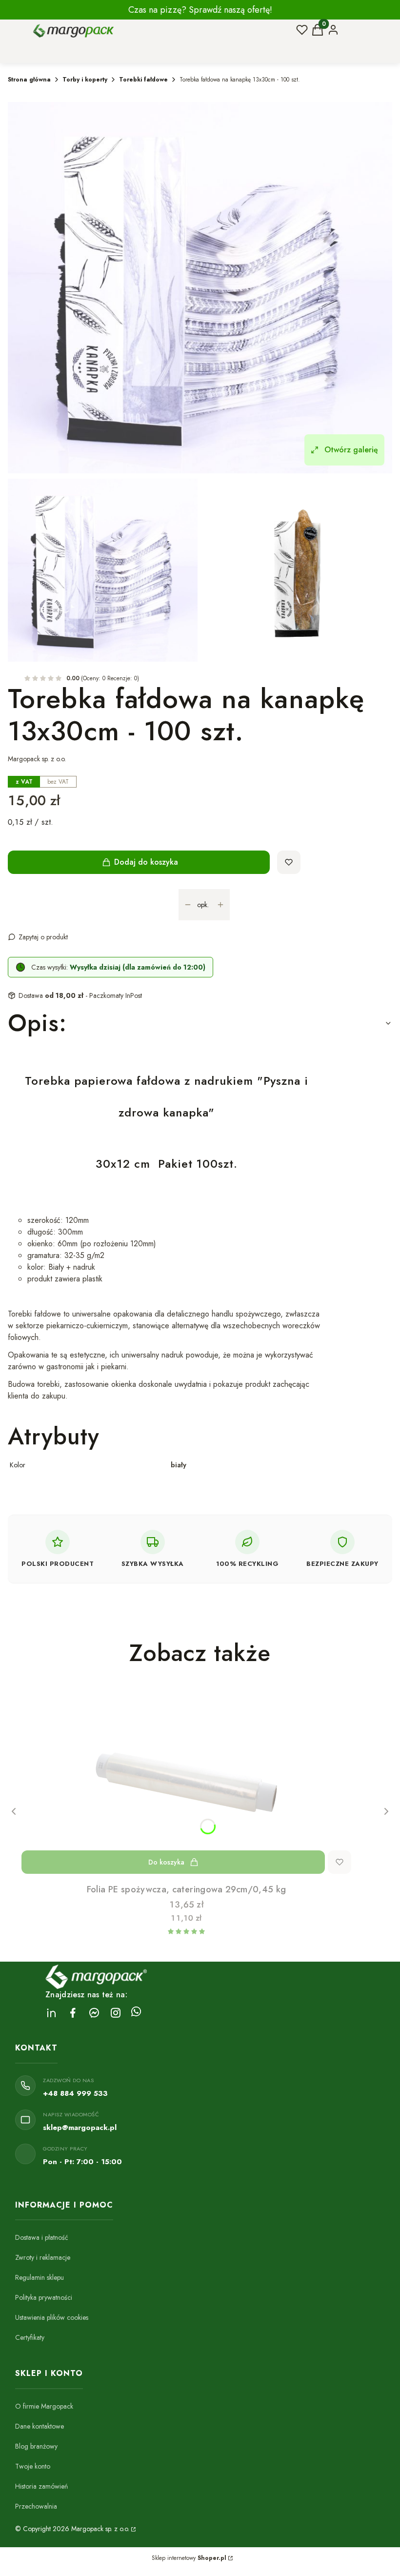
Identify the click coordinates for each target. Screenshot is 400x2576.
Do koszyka (166, 1862)
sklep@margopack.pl (80, 2128)
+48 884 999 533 (75, 2093)
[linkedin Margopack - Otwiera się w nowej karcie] (51, 2013)
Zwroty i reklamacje (43, 2257)
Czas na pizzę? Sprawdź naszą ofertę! (200, 10)
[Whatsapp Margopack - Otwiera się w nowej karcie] (136, 2013)
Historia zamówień (41, 2486)
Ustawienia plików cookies (52, 2317)
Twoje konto (33, 2466)
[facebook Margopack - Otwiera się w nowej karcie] (73, 2013)
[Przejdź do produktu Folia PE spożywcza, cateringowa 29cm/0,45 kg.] (186, 1782)
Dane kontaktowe (40, 2426)
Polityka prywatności (44, 2297)
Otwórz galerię (351, 450)
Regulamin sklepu (40, 2277)
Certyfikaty (30, 2337)
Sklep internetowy (189, 2558)
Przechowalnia (36, 2506)
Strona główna (29, 80)
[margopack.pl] (133, 2529)
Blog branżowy (36, 2446)
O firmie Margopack (44, 2406)
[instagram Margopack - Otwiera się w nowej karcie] (116, 2013)
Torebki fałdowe (143, 80)
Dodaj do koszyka (146, 862)
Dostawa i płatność (42, 2237)
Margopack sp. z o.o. (37, 759)
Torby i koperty (85, 80)
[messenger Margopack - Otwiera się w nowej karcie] (94, 2013)
